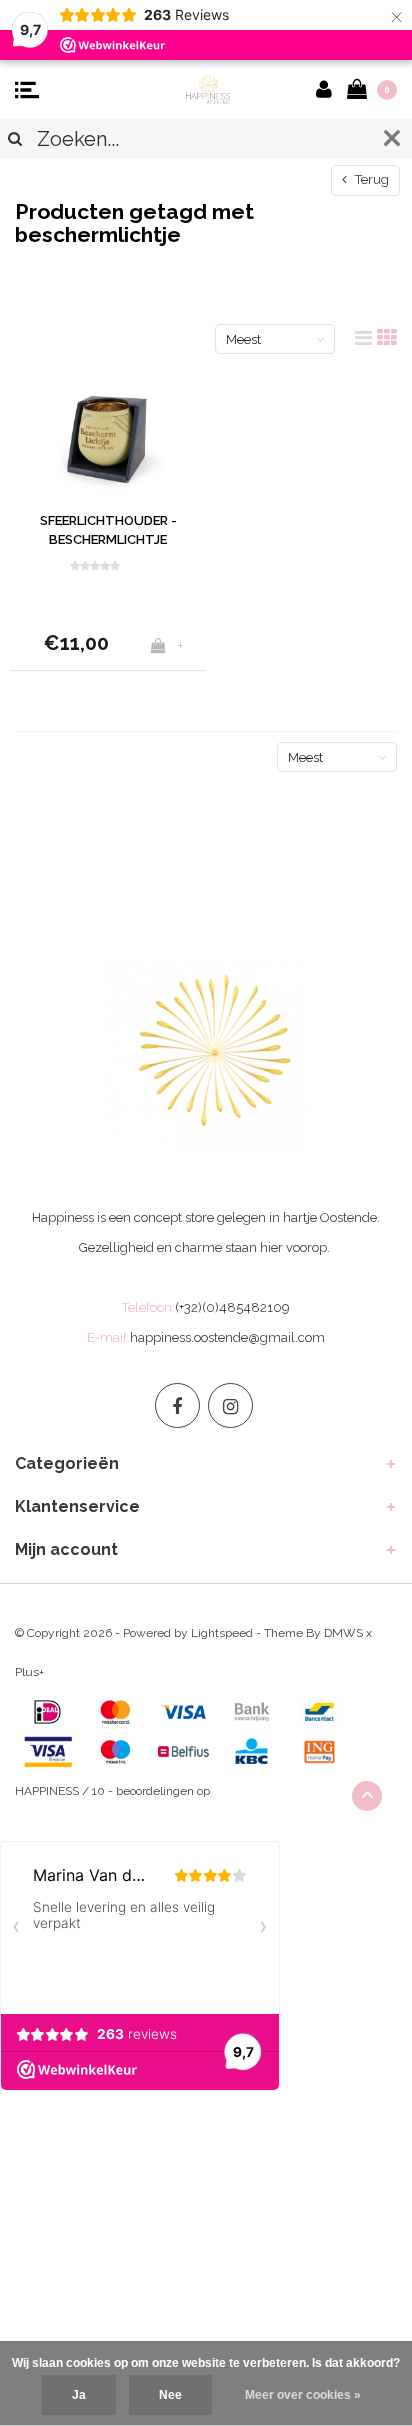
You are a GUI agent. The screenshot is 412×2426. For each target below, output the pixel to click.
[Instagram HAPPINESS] (230, 1405)
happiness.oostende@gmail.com (227, 1337)
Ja (79, 2395)
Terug (370, 179)
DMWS (343, 1633)
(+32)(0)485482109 (232, 1307)
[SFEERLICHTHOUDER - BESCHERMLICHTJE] (108, 439)
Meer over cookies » (303, 2395)
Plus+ (29, 1672)
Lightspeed (222, 1633)
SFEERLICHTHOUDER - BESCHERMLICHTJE (108, 530)
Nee (170, 2395)
